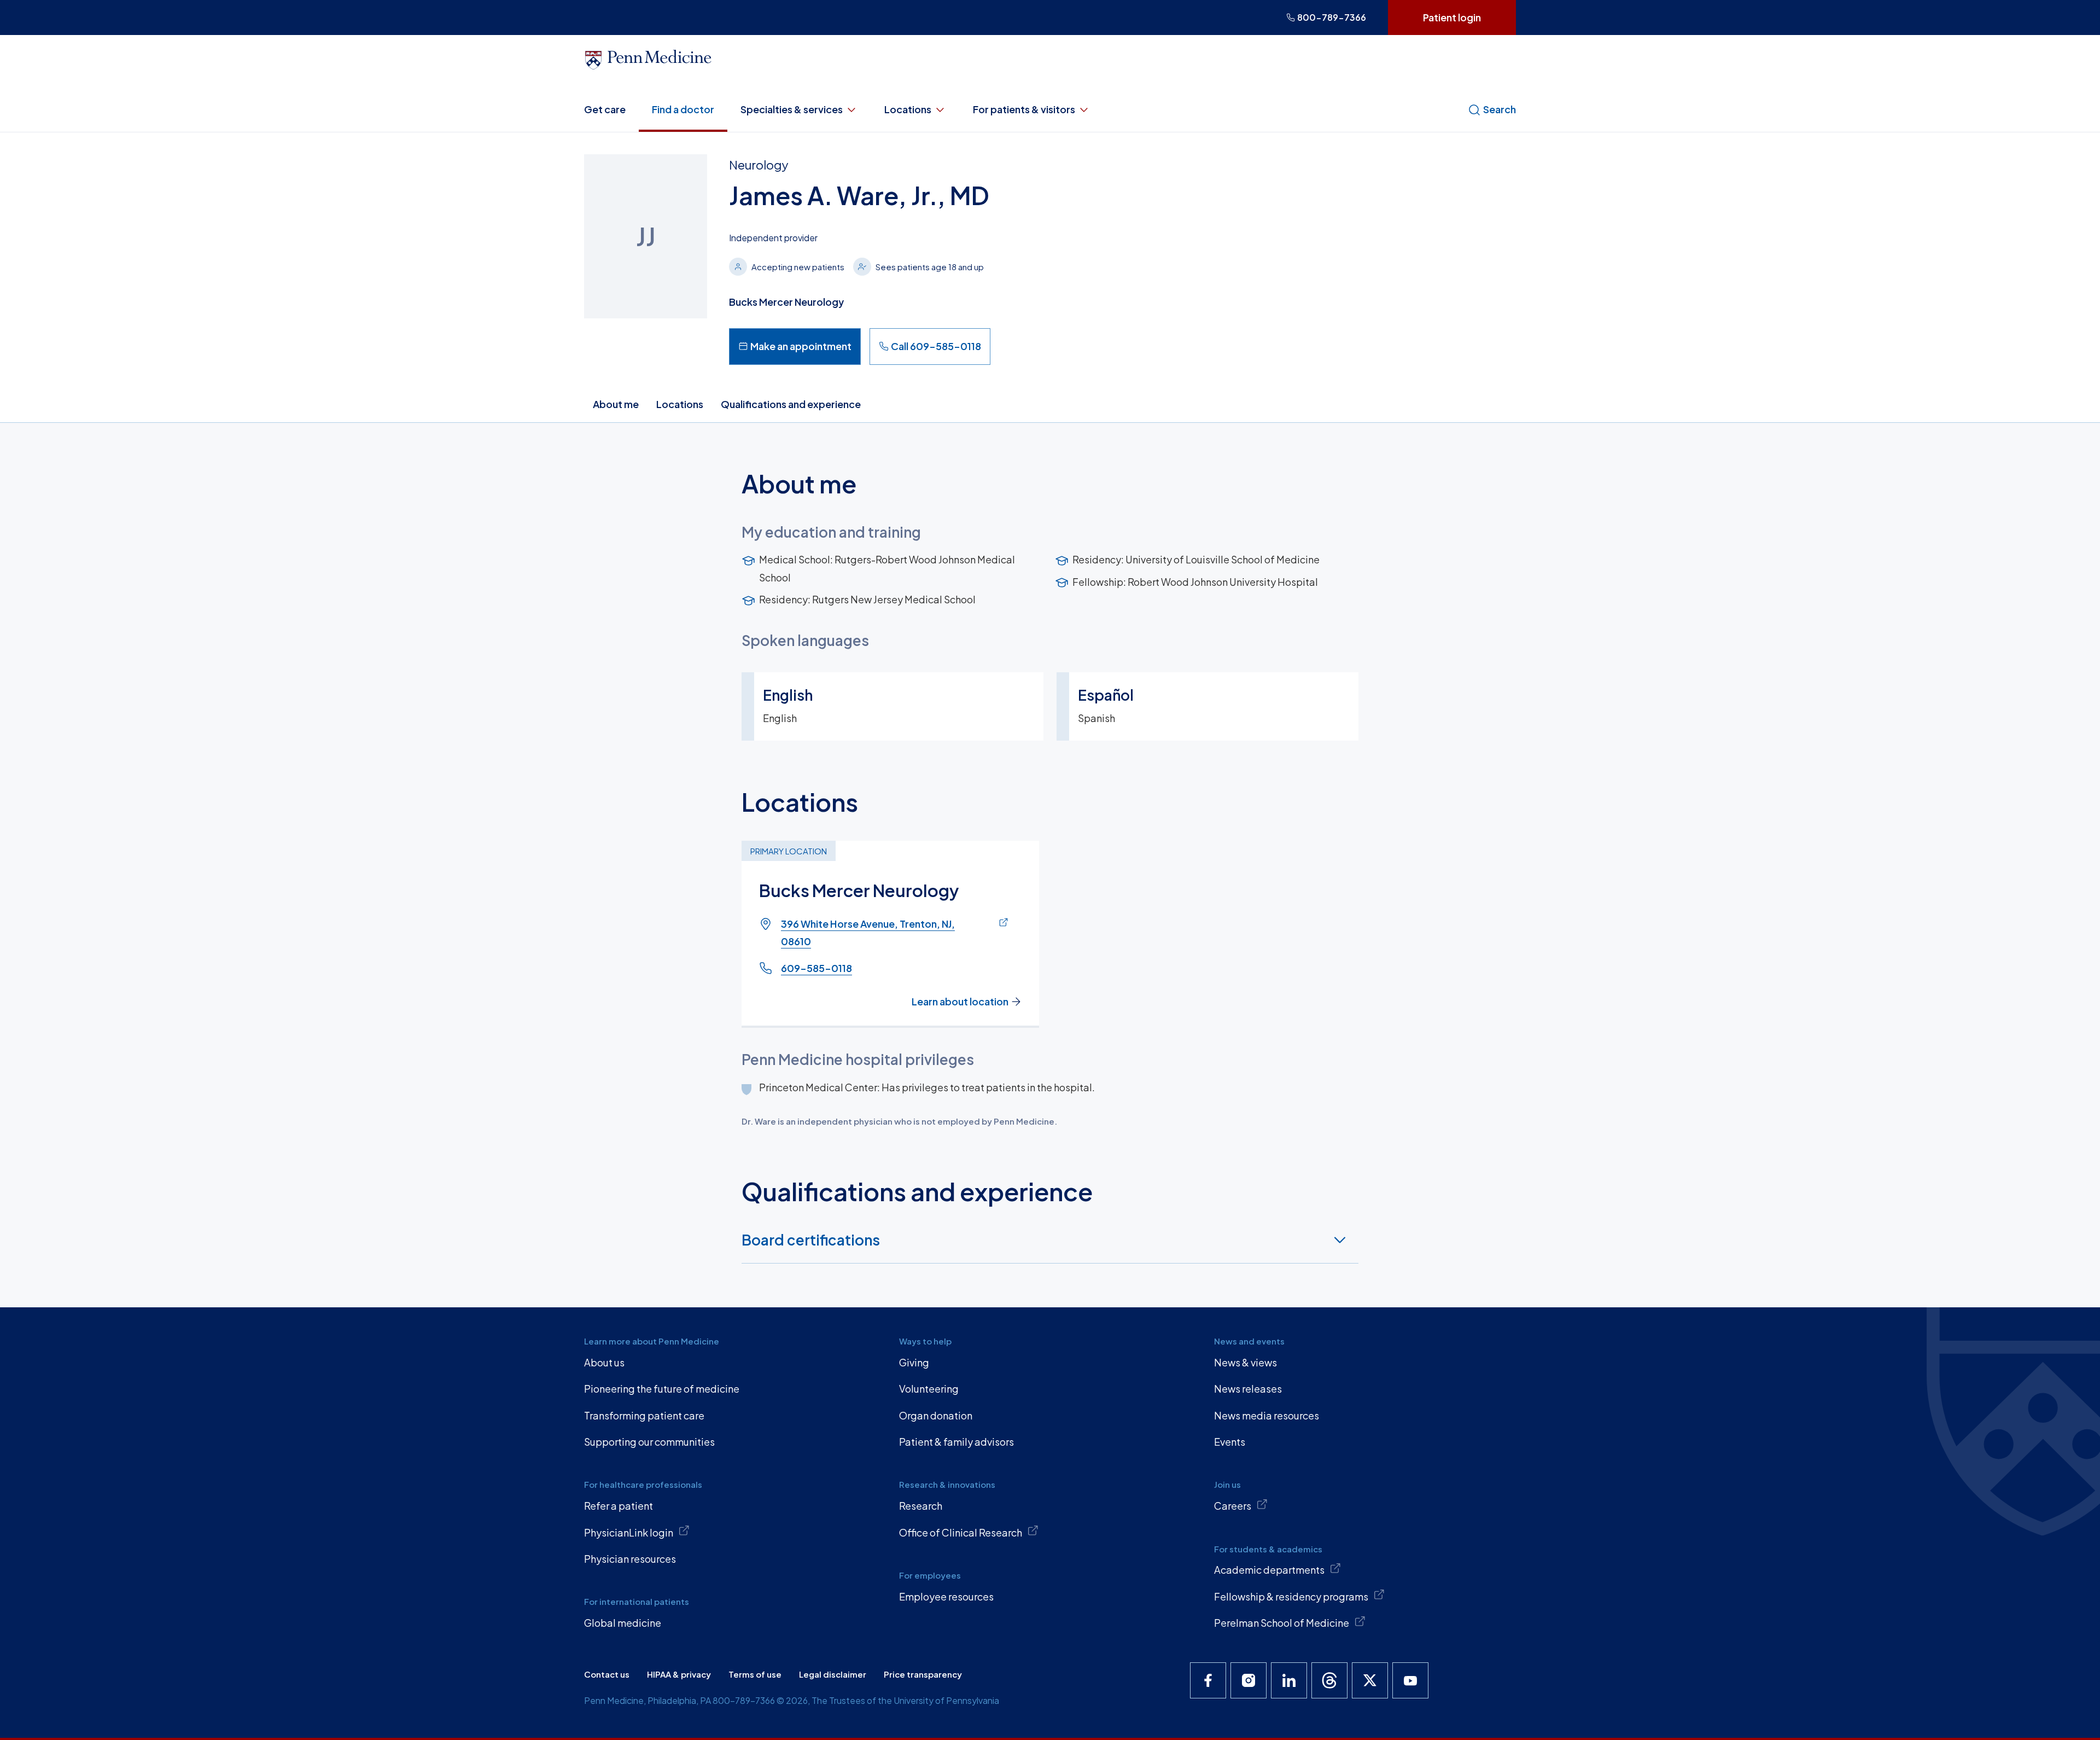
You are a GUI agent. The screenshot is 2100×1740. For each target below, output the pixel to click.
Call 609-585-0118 (936, 346)
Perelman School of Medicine (1282, 1623)
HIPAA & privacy (679, 1674)
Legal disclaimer (833, 1674)
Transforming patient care (644, 1415)
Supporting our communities (649, 1442)
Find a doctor (683, 109)
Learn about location (960, 1001)
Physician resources (630, 1559)
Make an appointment (801, 346)
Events (1230, 1442)
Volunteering (929, 1389)
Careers (1233, 1506)
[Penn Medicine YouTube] (1410, 1680)
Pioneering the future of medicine (662, 1389)
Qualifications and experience (791, 404)
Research (921, 1506)
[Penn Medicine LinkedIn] (1289, 1680)
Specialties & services (792, 109)
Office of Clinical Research (961, 1532)
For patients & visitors (1024, 109)
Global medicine (623, 1623)
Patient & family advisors (956, 1442)
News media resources (1267, 1415)
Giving (914, 1362)
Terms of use (755, 1674)
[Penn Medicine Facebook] (1208, 1680)
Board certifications (811, 1240)
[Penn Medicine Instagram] (1249, 1680)
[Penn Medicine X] (1370, 1680)
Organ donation (936, 1415)
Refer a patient (619, 1506)
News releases (1248, 1389)
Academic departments (1269, 1570)
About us (604, 1362)
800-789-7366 (1332, 17)
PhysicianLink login (629, 1532)
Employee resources (946, 1596)
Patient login (1452, 17)
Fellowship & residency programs (1291, 1596)
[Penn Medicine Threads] (1329, 1680)
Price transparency (923, 1674)
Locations (908, 109)
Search (1500, 109)
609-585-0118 (816, 968)
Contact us (607, 1674)
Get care (605, 109)
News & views (1246, 1362)
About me (616, 404)
